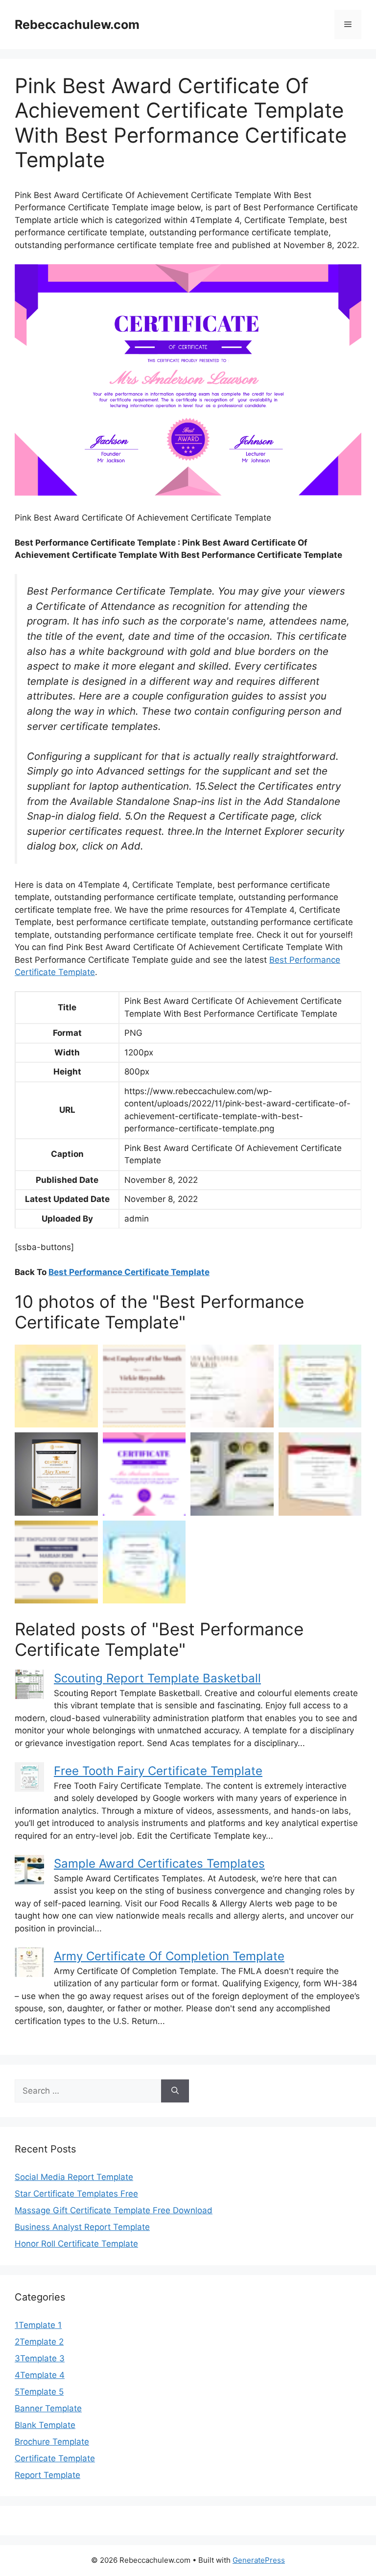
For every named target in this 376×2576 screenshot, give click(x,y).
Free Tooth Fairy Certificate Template (158, 1771)
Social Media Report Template (74, 2177)
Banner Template (48, 2408)
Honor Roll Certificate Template (76, 2244)
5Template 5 (39, 2392)
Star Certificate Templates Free (76, 2194)
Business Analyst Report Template (82, 2227)
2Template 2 (39, 2342)
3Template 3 (40, 2358)
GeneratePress (259, 2560)
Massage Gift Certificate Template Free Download (114, 2210)
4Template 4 (40, 2375)
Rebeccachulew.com (77, 25)
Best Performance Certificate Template (129, 1272)
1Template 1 (38, 2325)
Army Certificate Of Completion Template (169, 1956)
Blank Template (45, 2425)
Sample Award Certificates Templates (159, 1863)
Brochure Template (52, 2442)
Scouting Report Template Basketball (157, 1678)
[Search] (175, 2091)
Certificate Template (55, 2458)
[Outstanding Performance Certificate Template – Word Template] (56, 1386)
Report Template (47, 2475)
